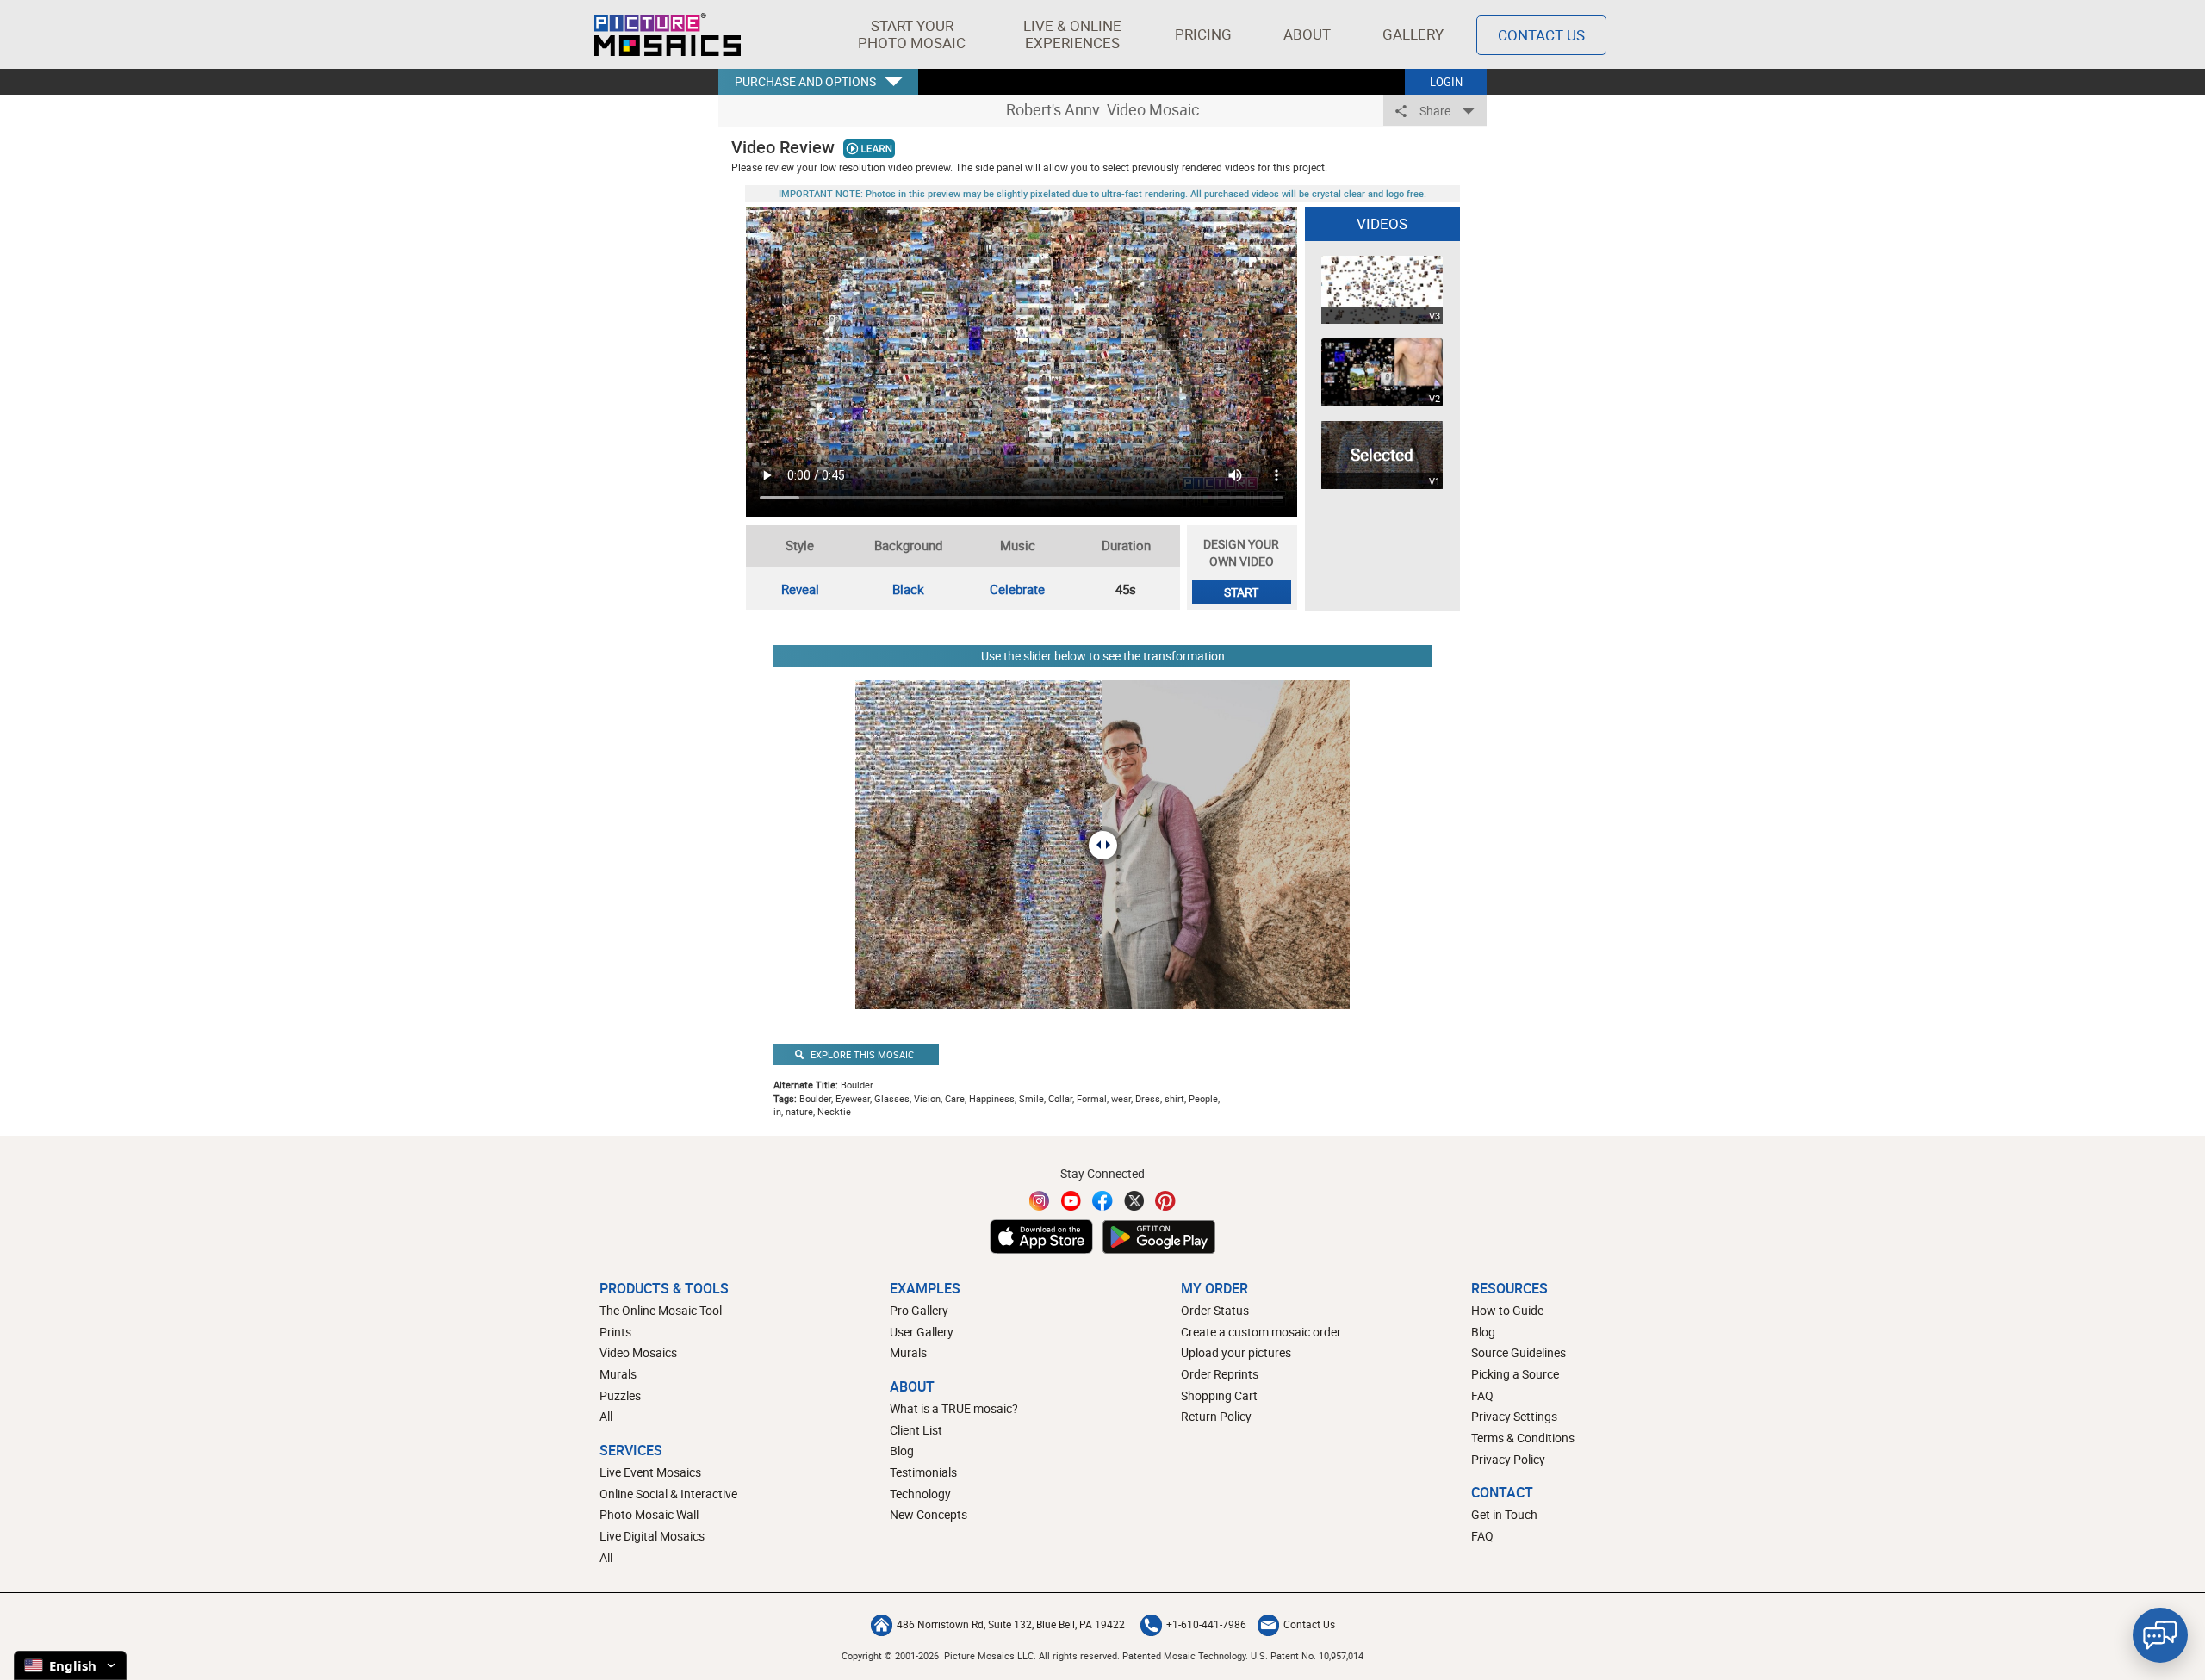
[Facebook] (1102, 1201)
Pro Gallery (919, 1310)
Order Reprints (1220, 1374)
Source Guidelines (1519, 1352)
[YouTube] (1071, 1201)
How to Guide (1507, 1310)
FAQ (1482, 1395)
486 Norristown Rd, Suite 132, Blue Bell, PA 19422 (1011, 1624)
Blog (902, 1451)
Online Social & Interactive (668, 1494)
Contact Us (1541, 35)
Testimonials (923, 1472)
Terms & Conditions (1523, 1438)
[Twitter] (1134, 1201)
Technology (920, 1494)
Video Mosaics (638, 1352)
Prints (615, 1332)
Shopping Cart (1219, 1395)
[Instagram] (1040, 1201)
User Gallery (922, 1332)
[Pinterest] (1165, 1201)
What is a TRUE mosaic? (954, 1408)
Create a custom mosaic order (1261, 1332)
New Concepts (929, 1514)
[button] (912, 34)
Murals (618, 1374)
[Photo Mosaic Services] (668, 34)
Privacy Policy (1508, 1459)
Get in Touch (1504, 1514)
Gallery (1413, 34)
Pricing (1203, 34)
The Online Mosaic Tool (661, 1310)
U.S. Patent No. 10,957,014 (1307, 1655)
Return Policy (1216, 1416)
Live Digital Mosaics (652, 1536)
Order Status (1215, 1310)
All (606, 1416)
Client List (916, 1430)
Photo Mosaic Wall (649, 1514)
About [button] (1307, 34)
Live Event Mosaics (650, 1472)
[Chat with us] (2160, 1635)
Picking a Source (1515, 1374)
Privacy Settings (1514, 1416)
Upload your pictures (1236, 1352)
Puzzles (620, 1395)
